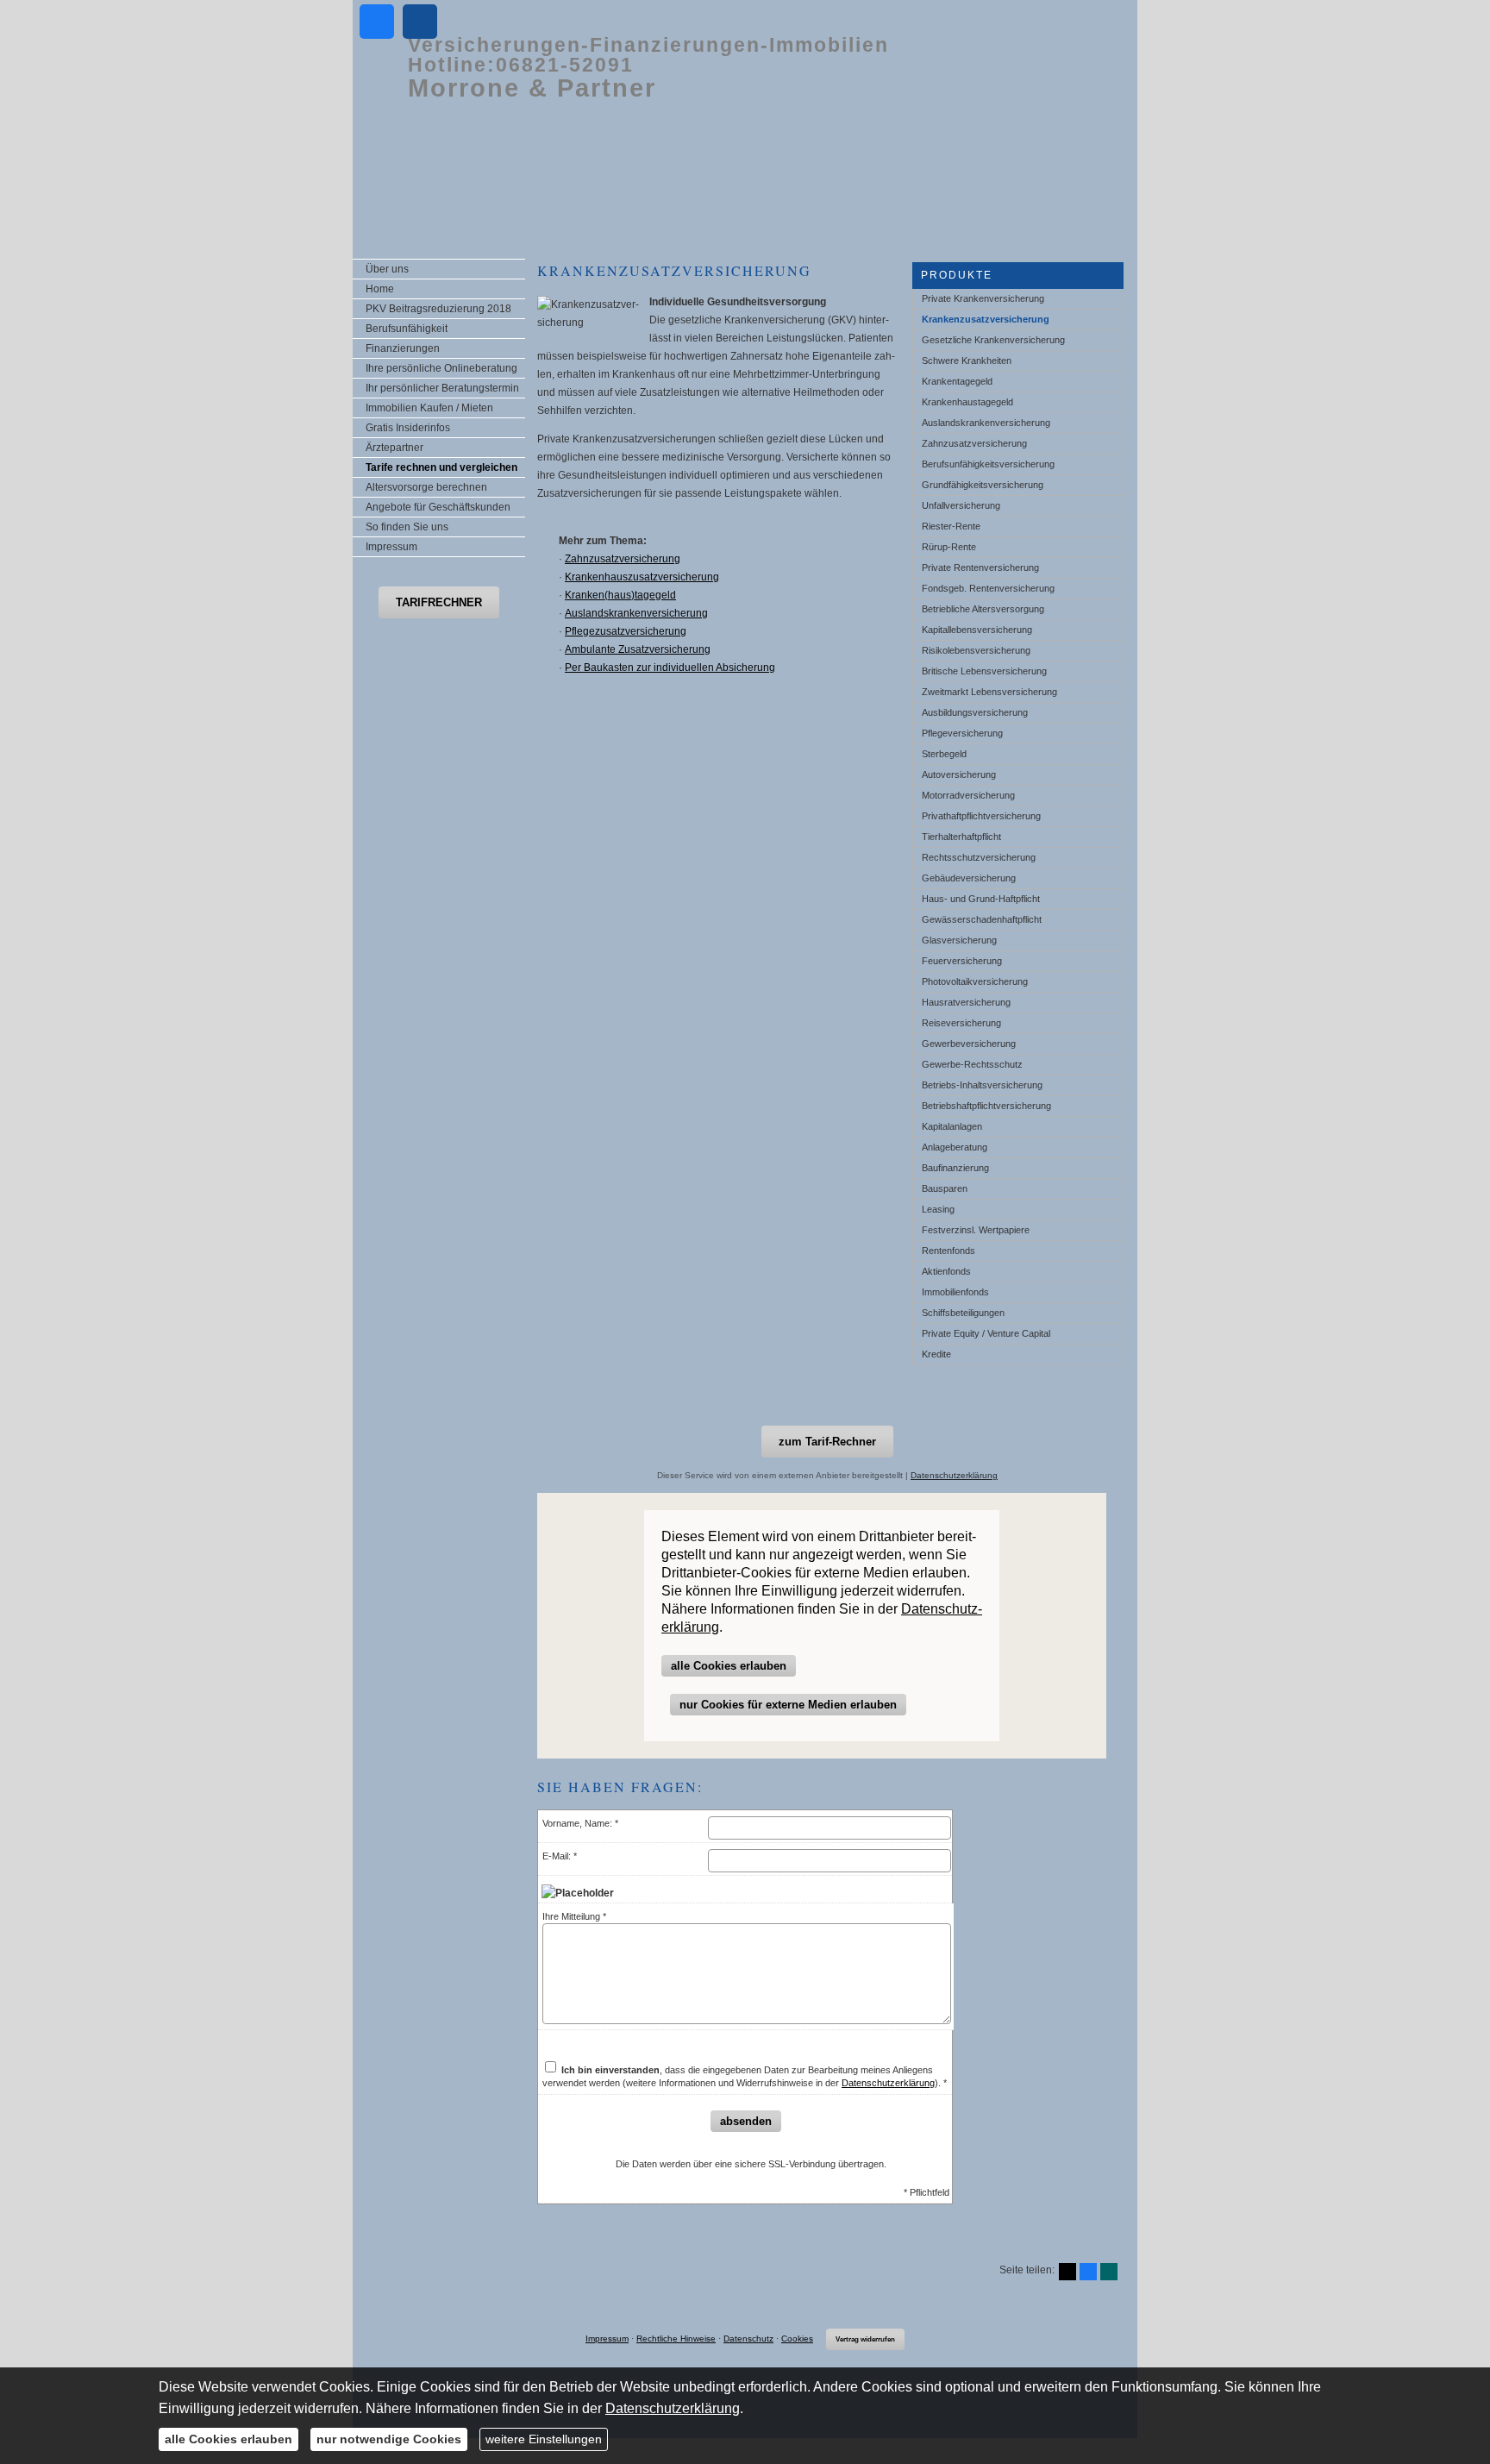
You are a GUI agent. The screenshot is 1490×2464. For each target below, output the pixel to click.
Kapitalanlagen (952, 1126)
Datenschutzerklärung (954, 1475)
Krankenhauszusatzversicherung (642, 577)
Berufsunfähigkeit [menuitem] (407, 329)
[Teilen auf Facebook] (1088, 2272)
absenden (746, 2121)
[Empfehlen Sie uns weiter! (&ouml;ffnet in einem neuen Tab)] (377, 22)
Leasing (938, 1209)
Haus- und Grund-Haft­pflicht (981, 899)
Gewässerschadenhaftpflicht (982, 919)
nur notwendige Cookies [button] (389, 2439)
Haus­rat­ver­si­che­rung (966, 1002)
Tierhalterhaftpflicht (961, 837)
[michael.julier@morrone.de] (420, 22)
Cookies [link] (797, 2339)
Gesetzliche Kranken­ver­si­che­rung (993, 340)
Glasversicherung (959, 940)
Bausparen (945, 1188)
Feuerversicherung (962, 961)
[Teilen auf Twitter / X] (1067, 2272)
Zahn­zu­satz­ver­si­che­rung (974, 443)
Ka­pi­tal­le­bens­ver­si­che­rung (977, 630)
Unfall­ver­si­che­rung (961, 505)
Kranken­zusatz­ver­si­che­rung (986, 319)
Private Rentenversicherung (980, 567)
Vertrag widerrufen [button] (865, 2339)
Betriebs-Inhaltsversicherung (982, 1085)
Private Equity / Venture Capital (986, 1333)
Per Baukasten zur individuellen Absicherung (670, 668)
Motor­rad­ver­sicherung (968, 795)
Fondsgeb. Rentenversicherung (988, 588)
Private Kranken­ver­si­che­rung (983, 298)
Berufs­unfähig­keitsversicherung (988, 464)
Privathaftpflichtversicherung (981, 816)
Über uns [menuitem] (387, 269)
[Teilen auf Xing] (1109, 2272)
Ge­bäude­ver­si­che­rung (969, 878)
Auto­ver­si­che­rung (959, 774)
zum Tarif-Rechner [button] (827, 1442)
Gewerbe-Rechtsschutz (972, 1064)
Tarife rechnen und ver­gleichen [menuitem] (441, 467)
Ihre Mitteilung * (574, 1916)
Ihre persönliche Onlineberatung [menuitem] (441, 368)
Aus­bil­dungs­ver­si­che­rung (975, 712)
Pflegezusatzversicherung (626, 631)
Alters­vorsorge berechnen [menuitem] (426, 487)
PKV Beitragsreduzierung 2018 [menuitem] (438, 309)
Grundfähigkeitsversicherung (983, 485)
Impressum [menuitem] (391, 547)
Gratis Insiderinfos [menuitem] (408, 428)
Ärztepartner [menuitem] (394, 448)
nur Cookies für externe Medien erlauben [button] (788, 1705)
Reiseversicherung (961, 1023)
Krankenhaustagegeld (967, 402)
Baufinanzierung (955, 1168)
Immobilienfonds (955, 1292)
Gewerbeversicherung (969, 1044)
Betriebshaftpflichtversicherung (986, 1106)
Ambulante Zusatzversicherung (638, 649)
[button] (439, 602)
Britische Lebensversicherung (984, 671)
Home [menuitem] (380, 289)
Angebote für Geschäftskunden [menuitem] (438, 507)
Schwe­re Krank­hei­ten (967, 361)
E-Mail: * (560, 1856)
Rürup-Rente (949, 547)
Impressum (607, 2339)
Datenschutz (748, 2339)
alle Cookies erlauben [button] (729, 1666)
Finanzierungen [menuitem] (403, 348)
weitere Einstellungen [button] (544, 2439)
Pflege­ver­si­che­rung (962, 733)
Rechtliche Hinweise (676, 2339)
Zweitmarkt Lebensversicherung (989, 692)
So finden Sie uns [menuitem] (407, 527)
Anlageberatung (955, 1147)
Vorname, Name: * (580, 1823)
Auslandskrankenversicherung (986, 423)
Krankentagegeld (957, 381)
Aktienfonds (946, 1271)
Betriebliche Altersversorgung (983, 609)
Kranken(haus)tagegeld (620, 595)
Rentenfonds (948, 1251)
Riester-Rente (951, 526)
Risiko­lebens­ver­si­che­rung (976, 650)
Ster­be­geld (944, 754)
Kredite (936, 1354)
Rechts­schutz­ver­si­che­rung (979, 857)
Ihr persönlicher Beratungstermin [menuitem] (442, 388)
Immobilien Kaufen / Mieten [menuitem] (429, 408)
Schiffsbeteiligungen (963, 1313)
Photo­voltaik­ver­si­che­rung (975, 981)
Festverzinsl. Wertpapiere (976, 1230)
